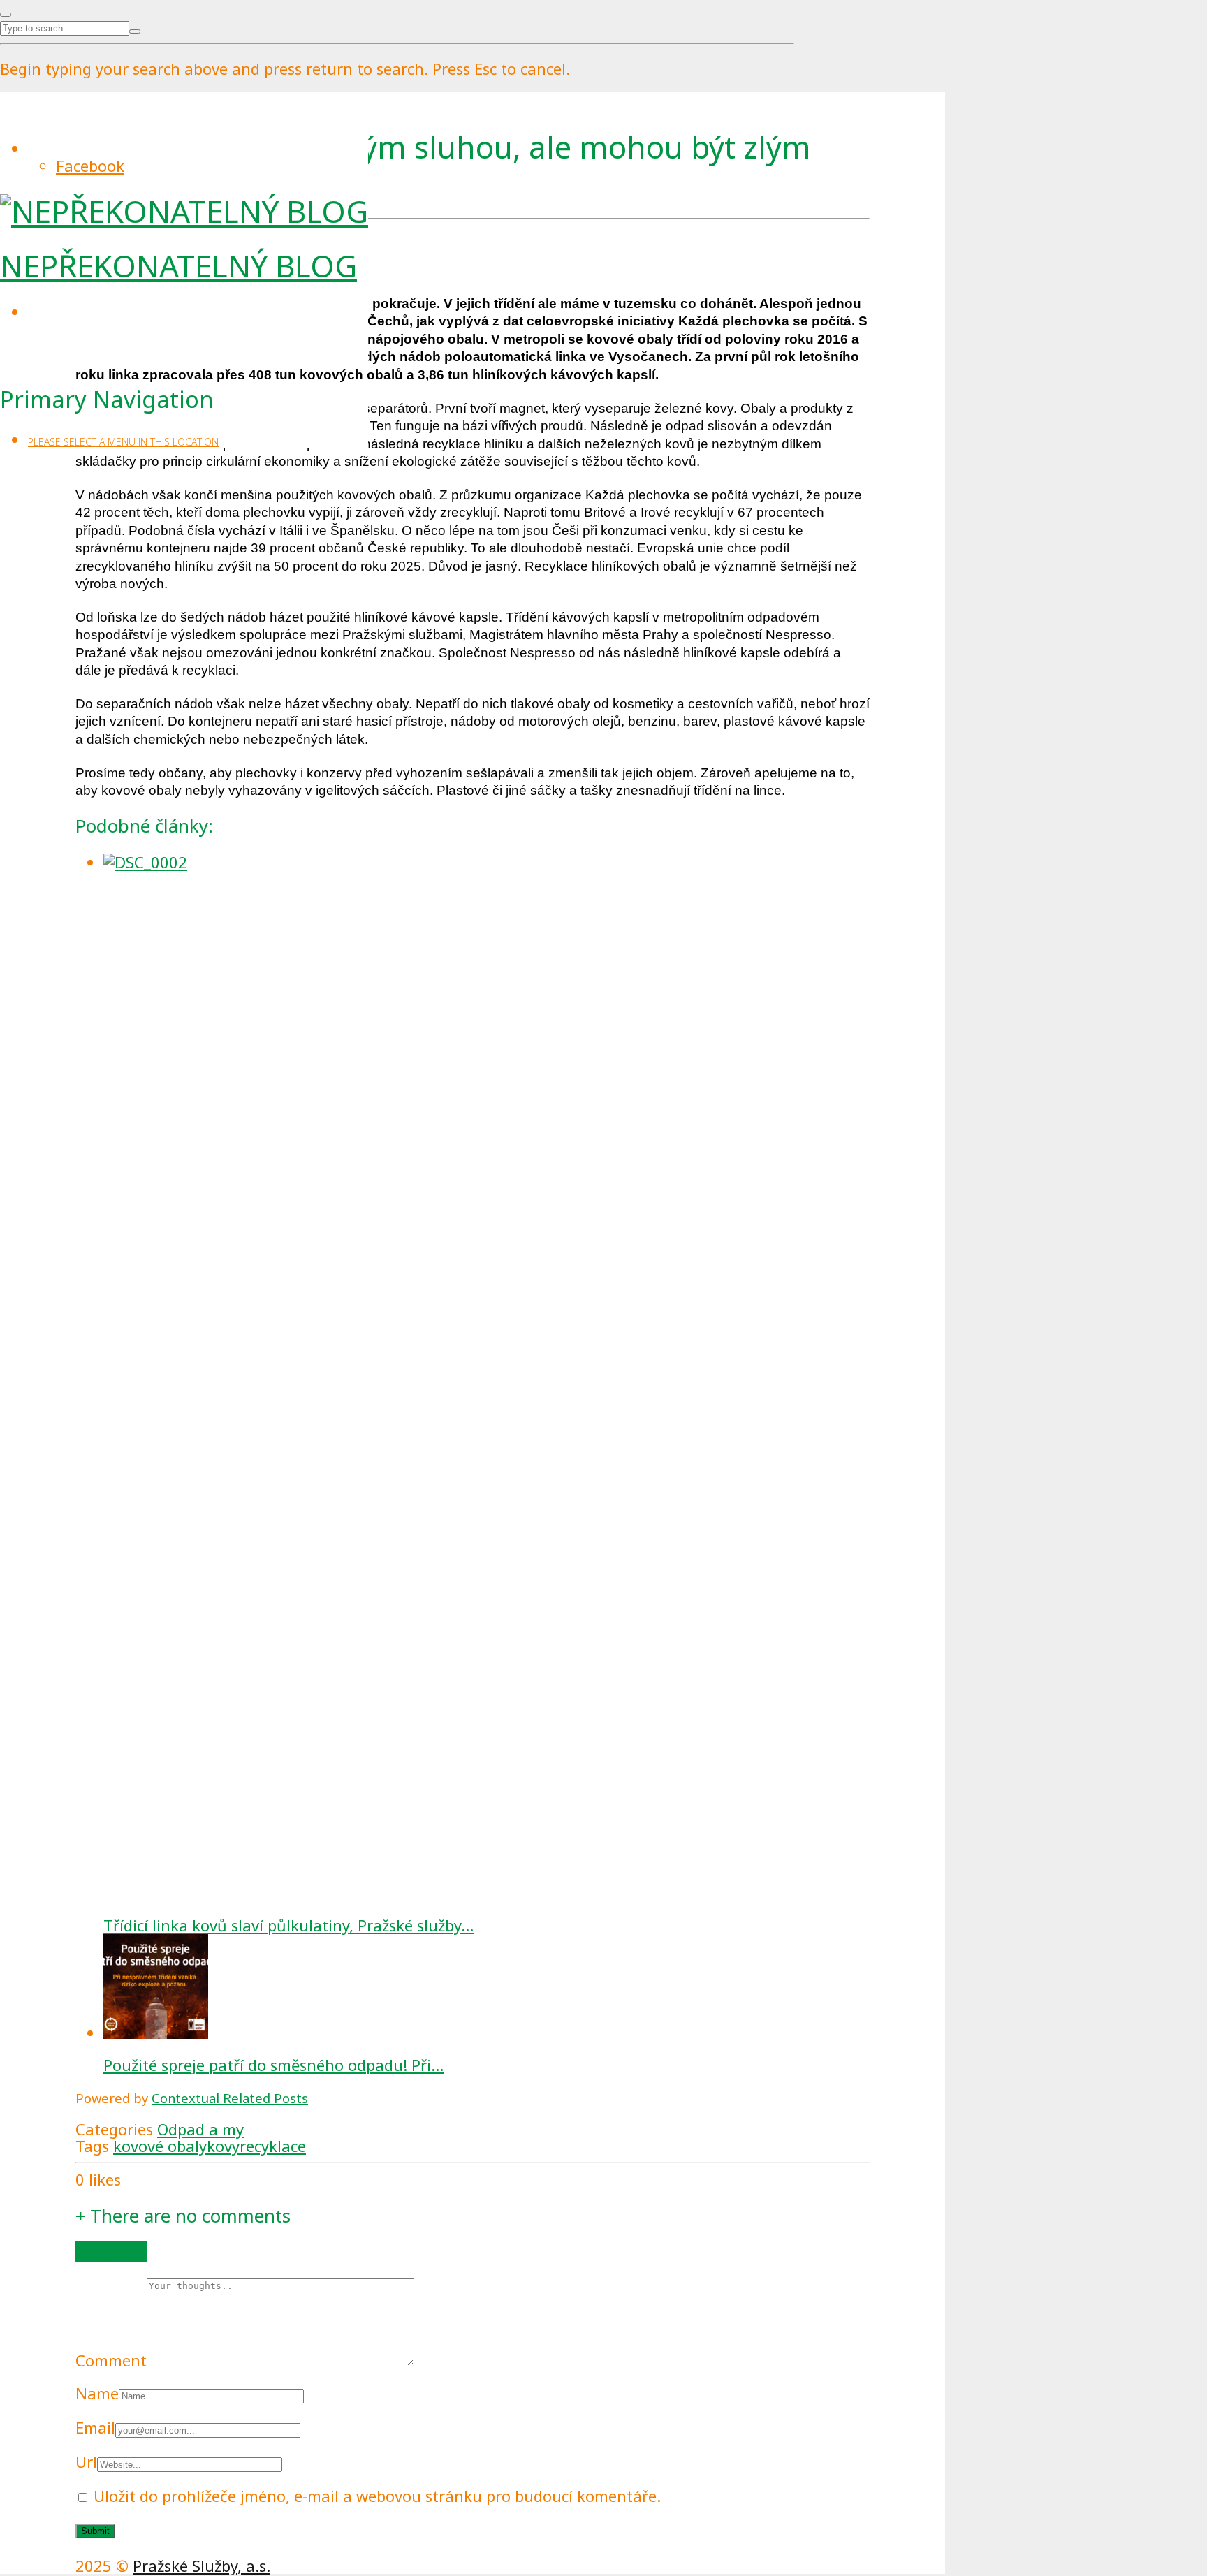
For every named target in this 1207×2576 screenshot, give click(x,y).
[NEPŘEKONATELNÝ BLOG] (184, 211)
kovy (223, 2146)
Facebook (90, 166)
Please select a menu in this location (123, 442)
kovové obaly (160, 2146)
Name (97, 2393)
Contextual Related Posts (230, 2098)
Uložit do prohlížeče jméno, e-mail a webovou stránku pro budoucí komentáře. (377, 2496)
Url (86, 2461)
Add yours (111, 2252)
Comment (111, 2360)
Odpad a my (200, 2129)
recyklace (273, 2146)
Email (95, 2427)
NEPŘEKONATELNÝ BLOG (178, 265)
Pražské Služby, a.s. (202, 2566)
